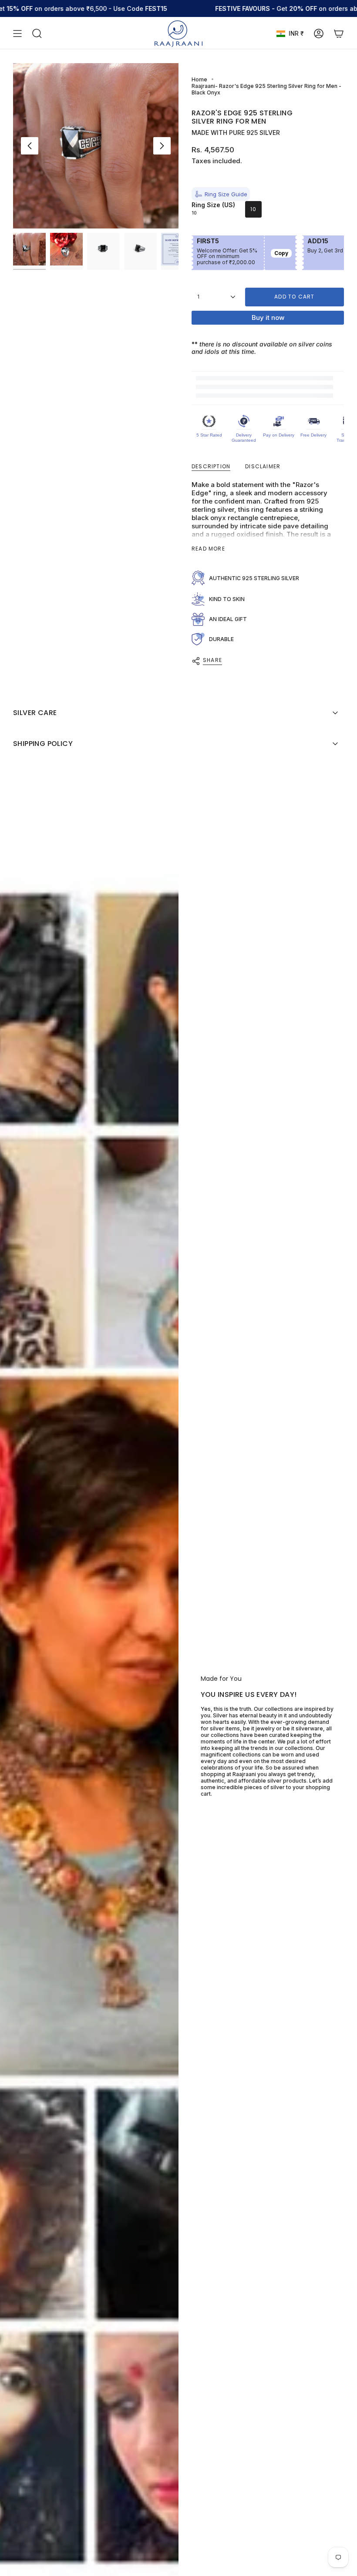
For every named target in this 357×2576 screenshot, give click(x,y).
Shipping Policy (43, 744)
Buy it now (268, 317)
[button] (221, 194)
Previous (30, 146)
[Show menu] (17, 34)
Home (199, 79)
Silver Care (35, 713)
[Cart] (339, 34)
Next (162, 146)
